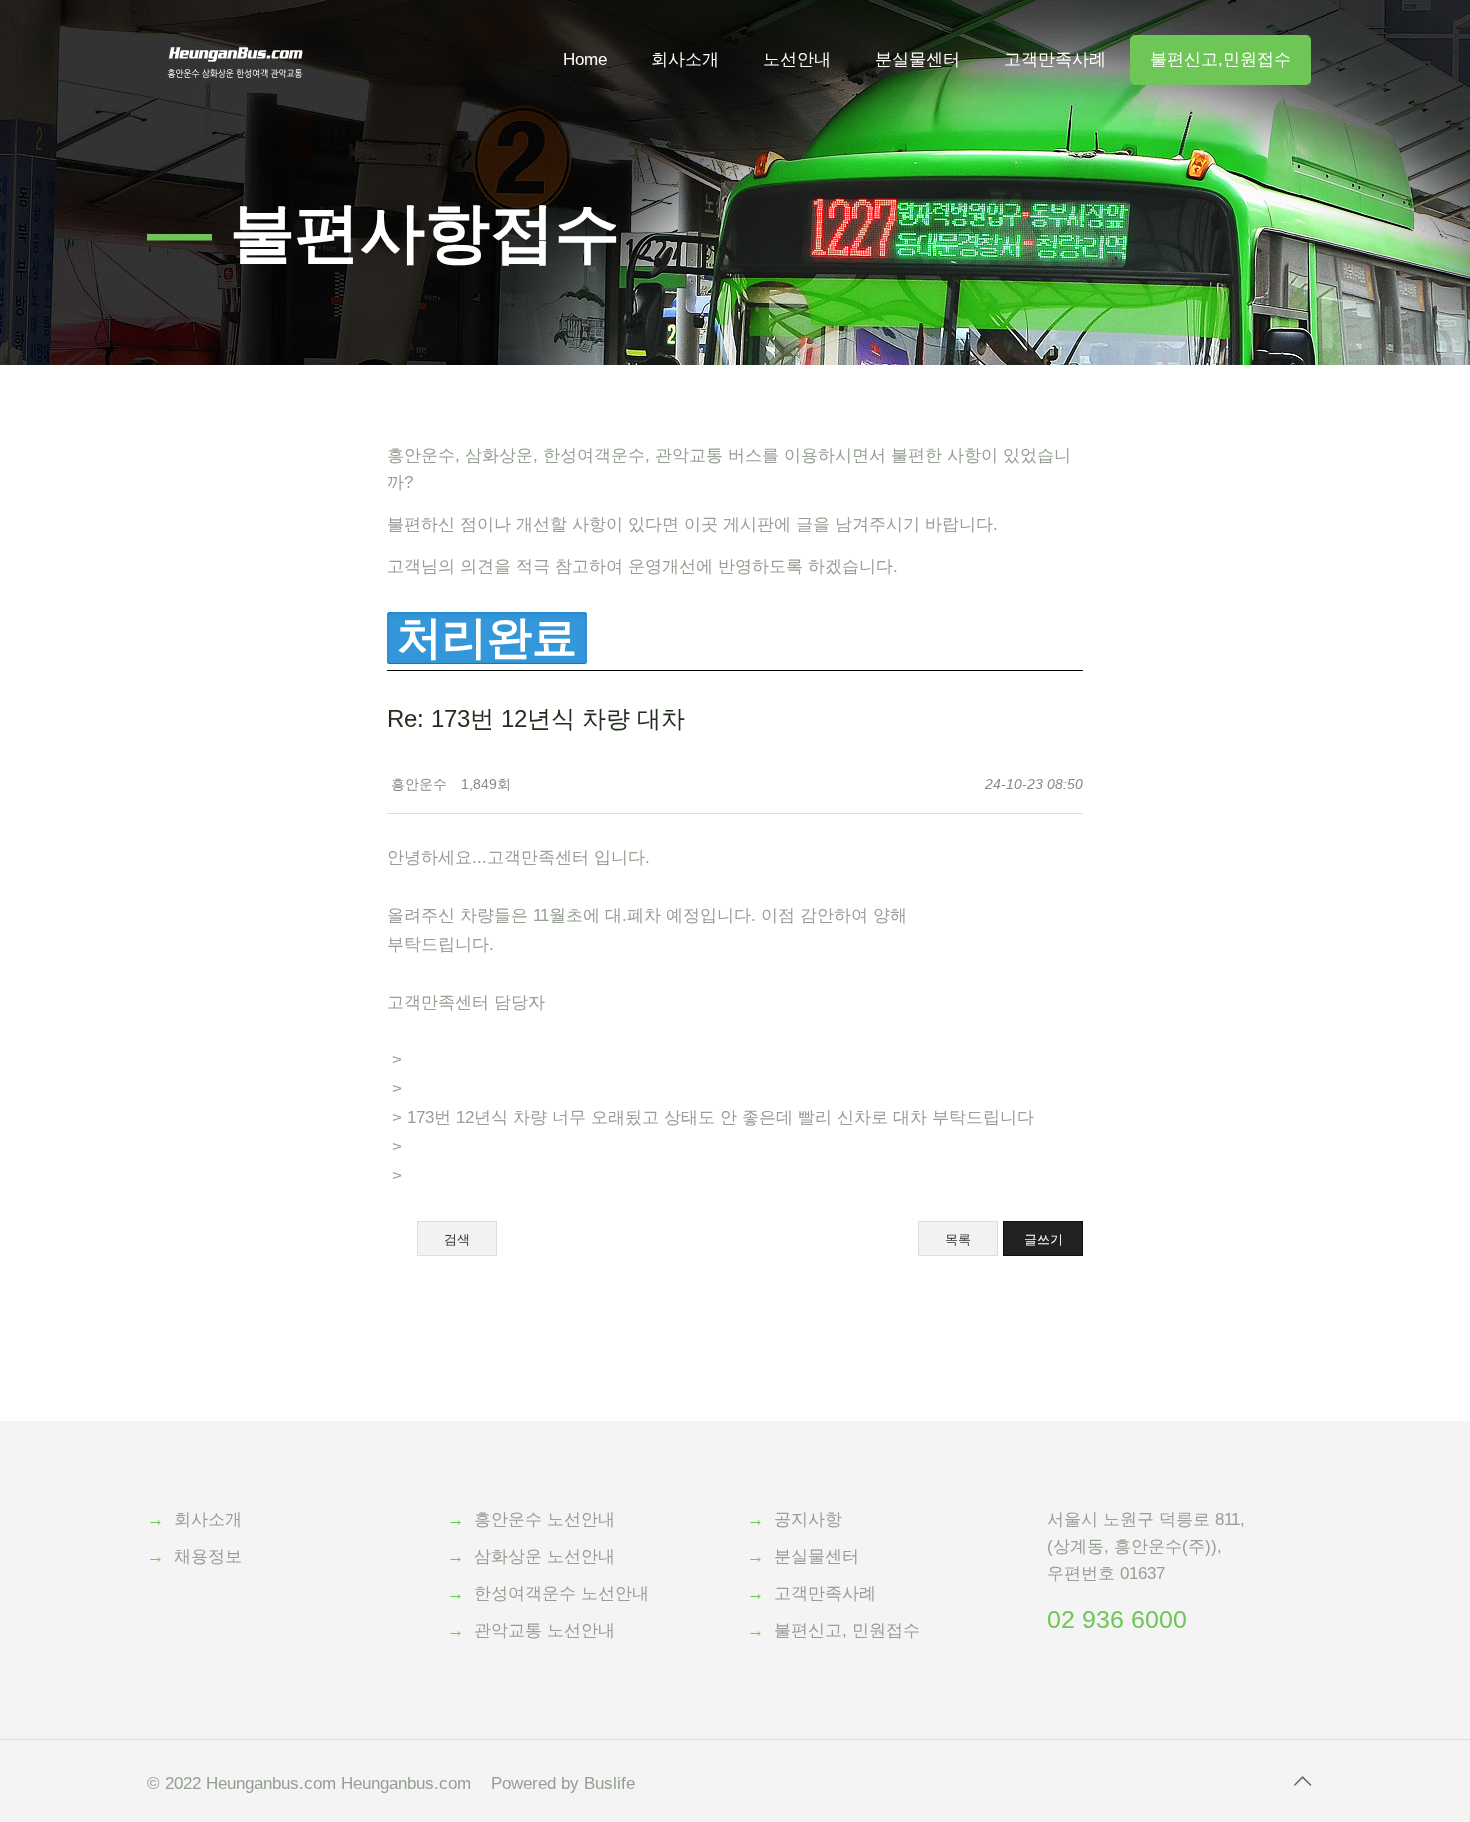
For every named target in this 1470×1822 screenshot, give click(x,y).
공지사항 (808, 1519)
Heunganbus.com (271, 1783)
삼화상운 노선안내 (544, 1556)
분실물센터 (816, 1556)
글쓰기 (1043, 1239)
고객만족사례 (825, 1593)
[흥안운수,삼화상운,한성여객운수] (235, 30)
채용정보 (208, 1556)
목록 (958, 1239)
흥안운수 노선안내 (544, 1519)
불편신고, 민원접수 (847, 1630)
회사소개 (208, 1519)
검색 (457, 1239)
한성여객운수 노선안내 (561, 1593)
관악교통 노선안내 (544, 1630)
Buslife (609, 1783)
